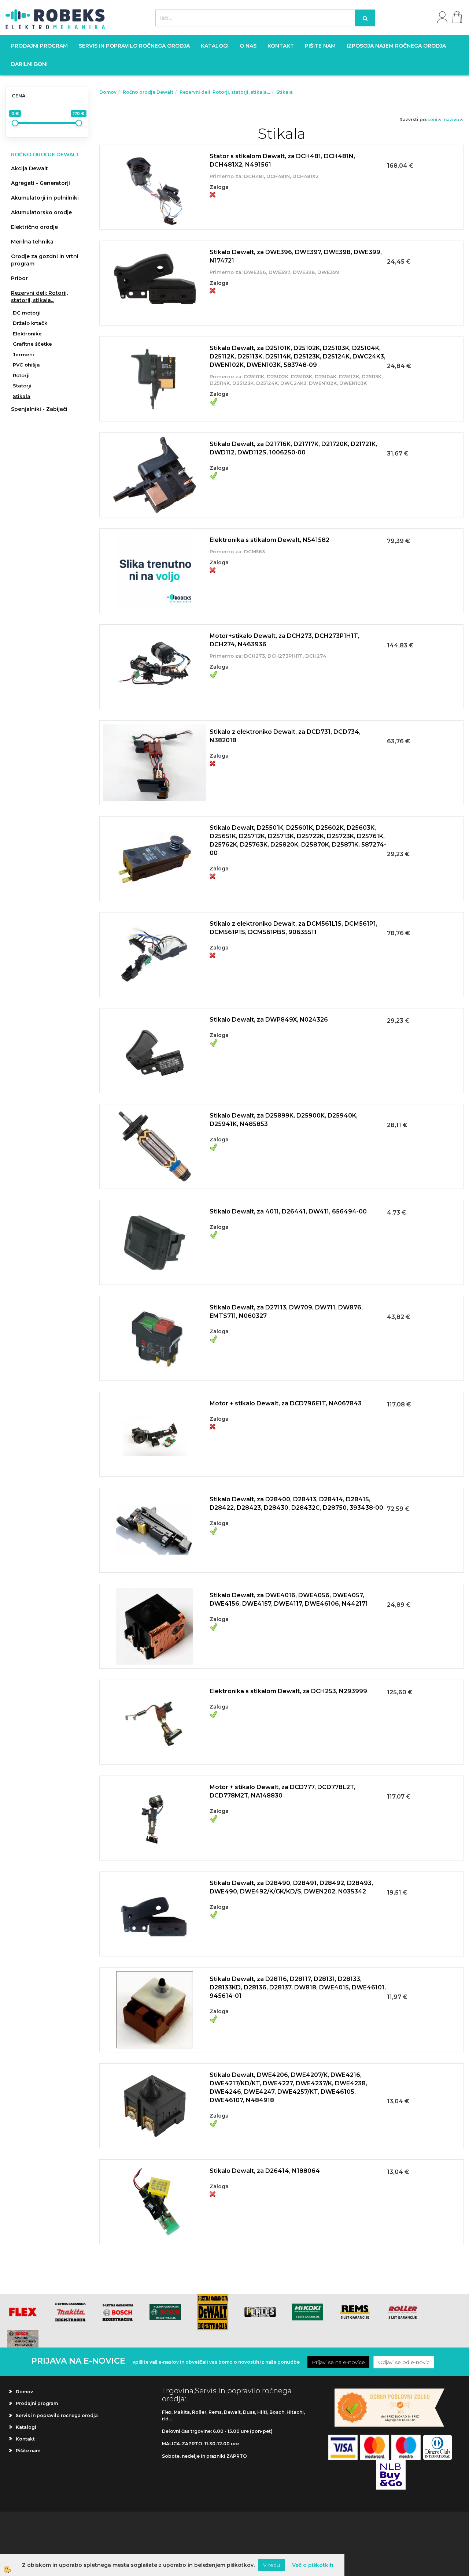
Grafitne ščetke (32, 344)
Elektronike (27, 334)
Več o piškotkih (313, 2565)
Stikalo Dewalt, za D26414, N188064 (265, 2171)
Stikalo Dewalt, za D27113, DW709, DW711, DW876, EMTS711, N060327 (286, 1312)
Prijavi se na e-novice (338, 2362)
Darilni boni (29, 64)
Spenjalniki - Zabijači (39, 409)
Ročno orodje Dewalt (148, 92)
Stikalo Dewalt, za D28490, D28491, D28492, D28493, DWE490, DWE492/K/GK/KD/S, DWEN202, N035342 (291, 1887)
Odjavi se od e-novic (404, 2362)
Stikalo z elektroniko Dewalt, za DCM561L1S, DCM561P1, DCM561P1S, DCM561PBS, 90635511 (293, 928)
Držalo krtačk (30, 323)
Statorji (22, 386)
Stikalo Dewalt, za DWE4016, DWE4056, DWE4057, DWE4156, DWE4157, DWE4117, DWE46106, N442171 (289, 1599)
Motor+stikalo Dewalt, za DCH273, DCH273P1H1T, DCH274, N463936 (284, 640)
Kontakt (281, 46)
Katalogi (215, 46)
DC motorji (27, 313)
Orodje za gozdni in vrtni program (45, 260)
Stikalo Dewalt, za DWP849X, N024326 (269, 1020)
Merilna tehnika (32, 242)
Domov (108, 92)
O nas (248, 46)
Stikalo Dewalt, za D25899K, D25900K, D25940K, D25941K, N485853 (284, 1120)
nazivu (452, 120)
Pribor (19, 278)
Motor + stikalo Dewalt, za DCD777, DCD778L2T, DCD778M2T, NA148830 (282, 1791)
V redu (272, 2565)
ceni (432, 120)
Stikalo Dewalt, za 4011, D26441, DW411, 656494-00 (288, 1211)
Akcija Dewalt (29, 168)
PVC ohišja (26, 365)
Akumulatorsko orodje (41, 212)
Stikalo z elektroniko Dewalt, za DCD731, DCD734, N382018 (285, 736)
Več (281, 177)
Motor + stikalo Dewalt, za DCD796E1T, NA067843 (286, 1403)
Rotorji (21, 375)
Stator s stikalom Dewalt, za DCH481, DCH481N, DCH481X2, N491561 (282, 160)
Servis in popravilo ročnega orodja (134, 46)
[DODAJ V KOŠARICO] (281, 196)
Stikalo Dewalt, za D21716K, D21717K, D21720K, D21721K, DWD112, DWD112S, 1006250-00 (293, 448)
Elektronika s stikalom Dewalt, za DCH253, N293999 (288, 1691)
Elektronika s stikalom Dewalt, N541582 (269, 540)
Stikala (22, 396)
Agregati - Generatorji (40, 183)
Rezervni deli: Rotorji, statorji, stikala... (39, 297)
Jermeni (23, 354)
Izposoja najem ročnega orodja (396, 46)
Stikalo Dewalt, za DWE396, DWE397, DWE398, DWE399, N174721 (296, 256)
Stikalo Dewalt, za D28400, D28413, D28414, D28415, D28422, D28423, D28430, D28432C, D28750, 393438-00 (296, 1503)
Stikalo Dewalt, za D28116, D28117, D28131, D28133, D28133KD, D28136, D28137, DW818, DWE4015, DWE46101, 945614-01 (298, 1987)
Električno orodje (34, 227)
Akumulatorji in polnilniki (45, 198)
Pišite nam (320, 46)
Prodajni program (39, 46)
